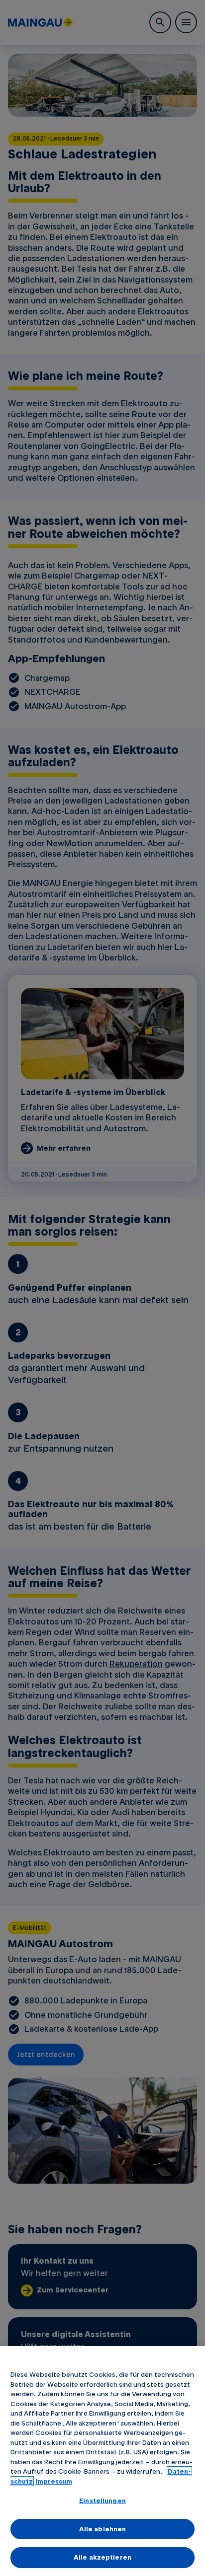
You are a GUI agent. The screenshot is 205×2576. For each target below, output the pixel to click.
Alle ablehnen (103, 2529)
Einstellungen (102, 2501)
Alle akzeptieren (102, 2557)
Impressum (54, 2481)
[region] (102, 2461)
